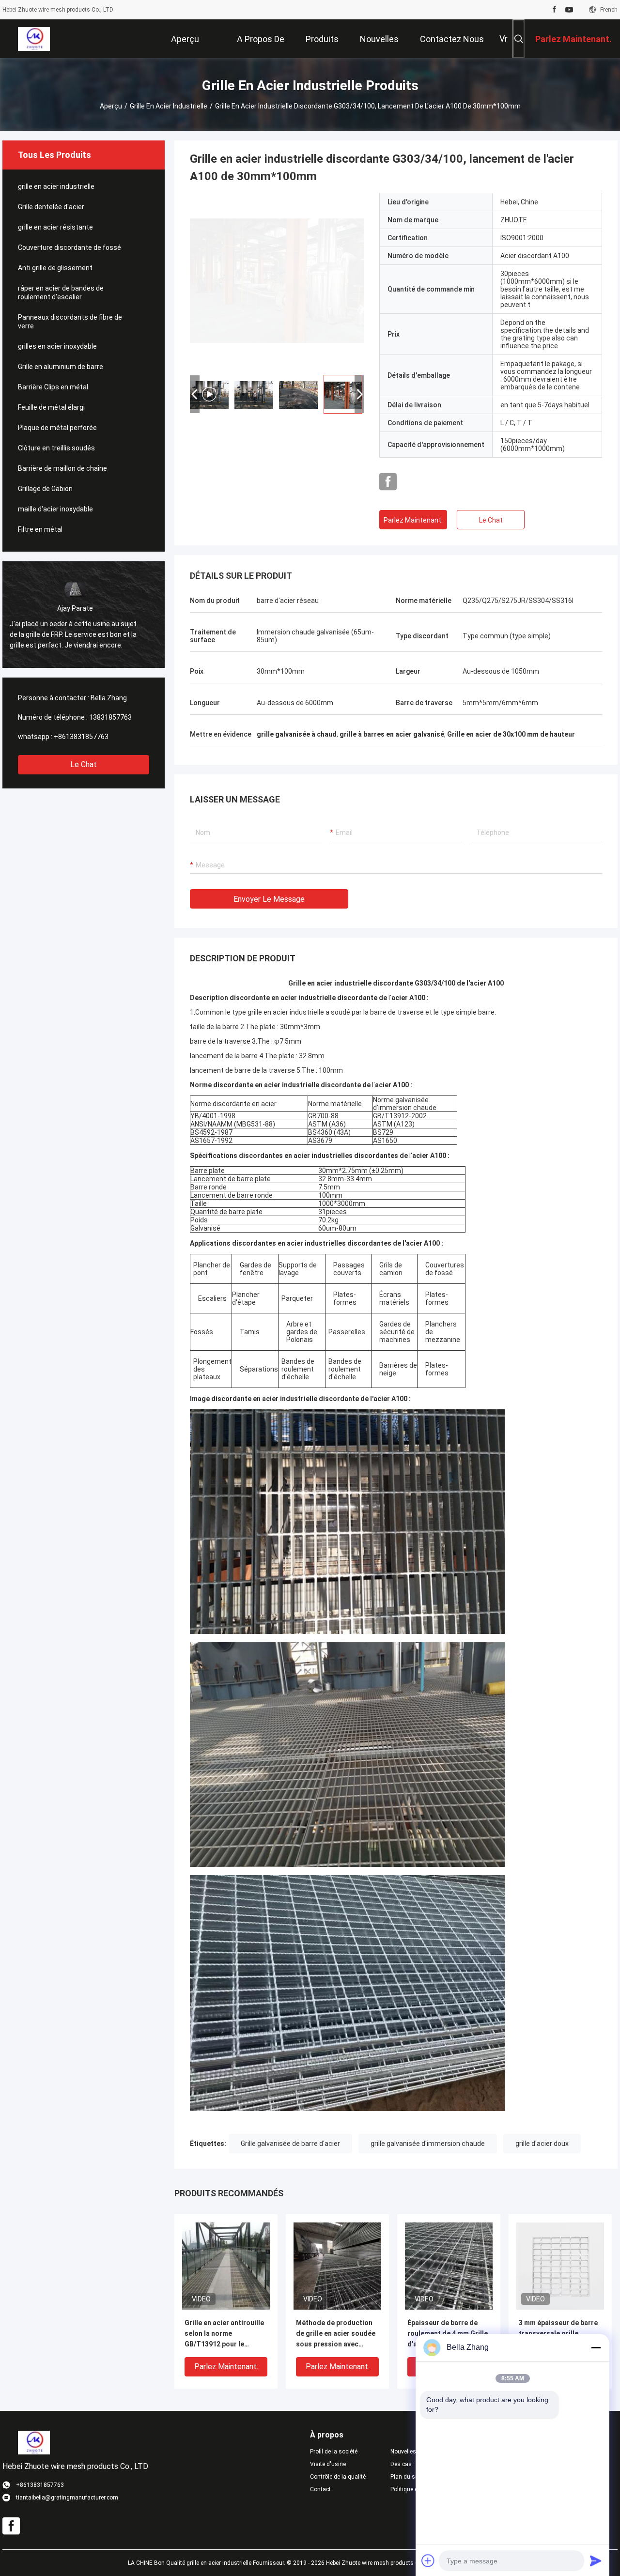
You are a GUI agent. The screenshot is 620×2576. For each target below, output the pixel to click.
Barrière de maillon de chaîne (62, 468)
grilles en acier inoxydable (57, 346)
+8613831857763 (81, 737)
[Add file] (428, 2561)
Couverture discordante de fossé (70, 247)
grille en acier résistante (55, 227)
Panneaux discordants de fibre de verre (70, 322)
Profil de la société (334, 2452)
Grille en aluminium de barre (61, 367)
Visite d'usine (328, 2464)
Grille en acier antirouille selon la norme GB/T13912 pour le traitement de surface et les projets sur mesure (224, 2334)
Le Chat (84, 764)
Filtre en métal (40, 529)
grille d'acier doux (542, 2144)
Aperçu (111, 106)
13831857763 (110, 717)
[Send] (596, 2561)
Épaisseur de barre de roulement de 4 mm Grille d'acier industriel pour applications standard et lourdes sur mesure (448, 2334)
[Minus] (596, 2347)
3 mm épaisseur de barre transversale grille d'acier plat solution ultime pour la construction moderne (558, 2334)
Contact (320, 2489)
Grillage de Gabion (45, 489)
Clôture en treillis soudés (56, 448)
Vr (504, 39)
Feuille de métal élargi (51, 407)
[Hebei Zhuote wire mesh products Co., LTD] (34, 39)
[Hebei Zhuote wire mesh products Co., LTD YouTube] (569, 10)
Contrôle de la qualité (338, 2477)
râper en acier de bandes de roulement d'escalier (61, 293)
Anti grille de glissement (55, 268)
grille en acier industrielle (169, 106)
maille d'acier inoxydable (55, 509)
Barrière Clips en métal (53, 387)
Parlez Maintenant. (413, 520)
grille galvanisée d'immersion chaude (428, 2144)
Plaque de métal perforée (57, 428)
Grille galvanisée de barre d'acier (290, 2144)
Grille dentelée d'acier (51, 207)
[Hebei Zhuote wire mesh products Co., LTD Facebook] (554, 10)
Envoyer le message (269, 899)
